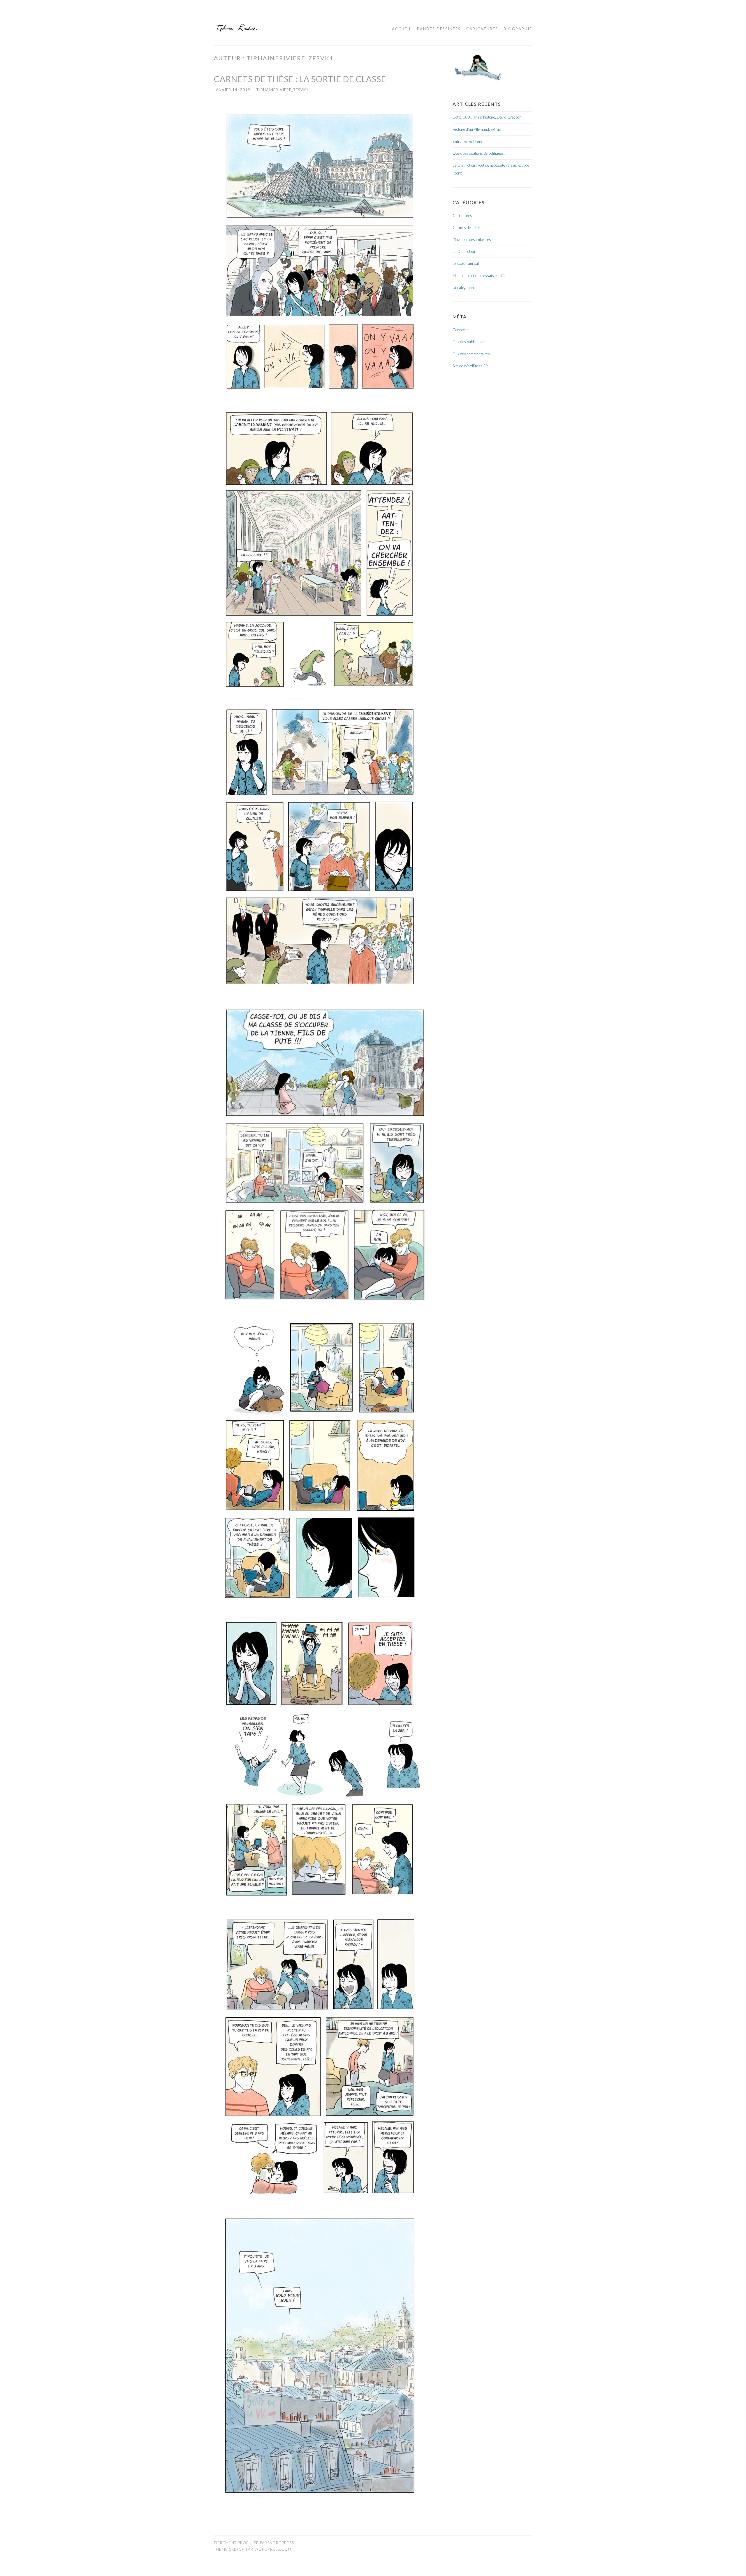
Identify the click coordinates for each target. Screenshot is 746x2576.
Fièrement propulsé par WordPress (254, 2543)
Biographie (518, 29)
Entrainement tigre (467, 141)
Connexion (461, 330)
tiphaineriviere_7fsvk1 (282, 90)
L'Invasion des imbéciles (472, 239)
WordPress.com (273, 2549)
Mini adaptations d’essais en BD (479, 276)
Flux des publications (469, 342)
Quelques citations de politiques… (480, 153)
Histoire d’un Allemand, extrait (477, 129)
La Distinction (464, 251)
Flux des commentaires (471, 354)
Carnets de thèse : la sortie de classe (300, 79)
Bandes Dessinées (439, 29)
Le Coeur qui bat (466, 263)
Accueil (402, 29)
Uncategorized (464, 288)
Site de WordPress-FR (470, 366)
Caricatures (482, 29)
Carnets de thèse (466, 228)
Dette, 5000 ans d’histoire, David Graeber (487, 117)
